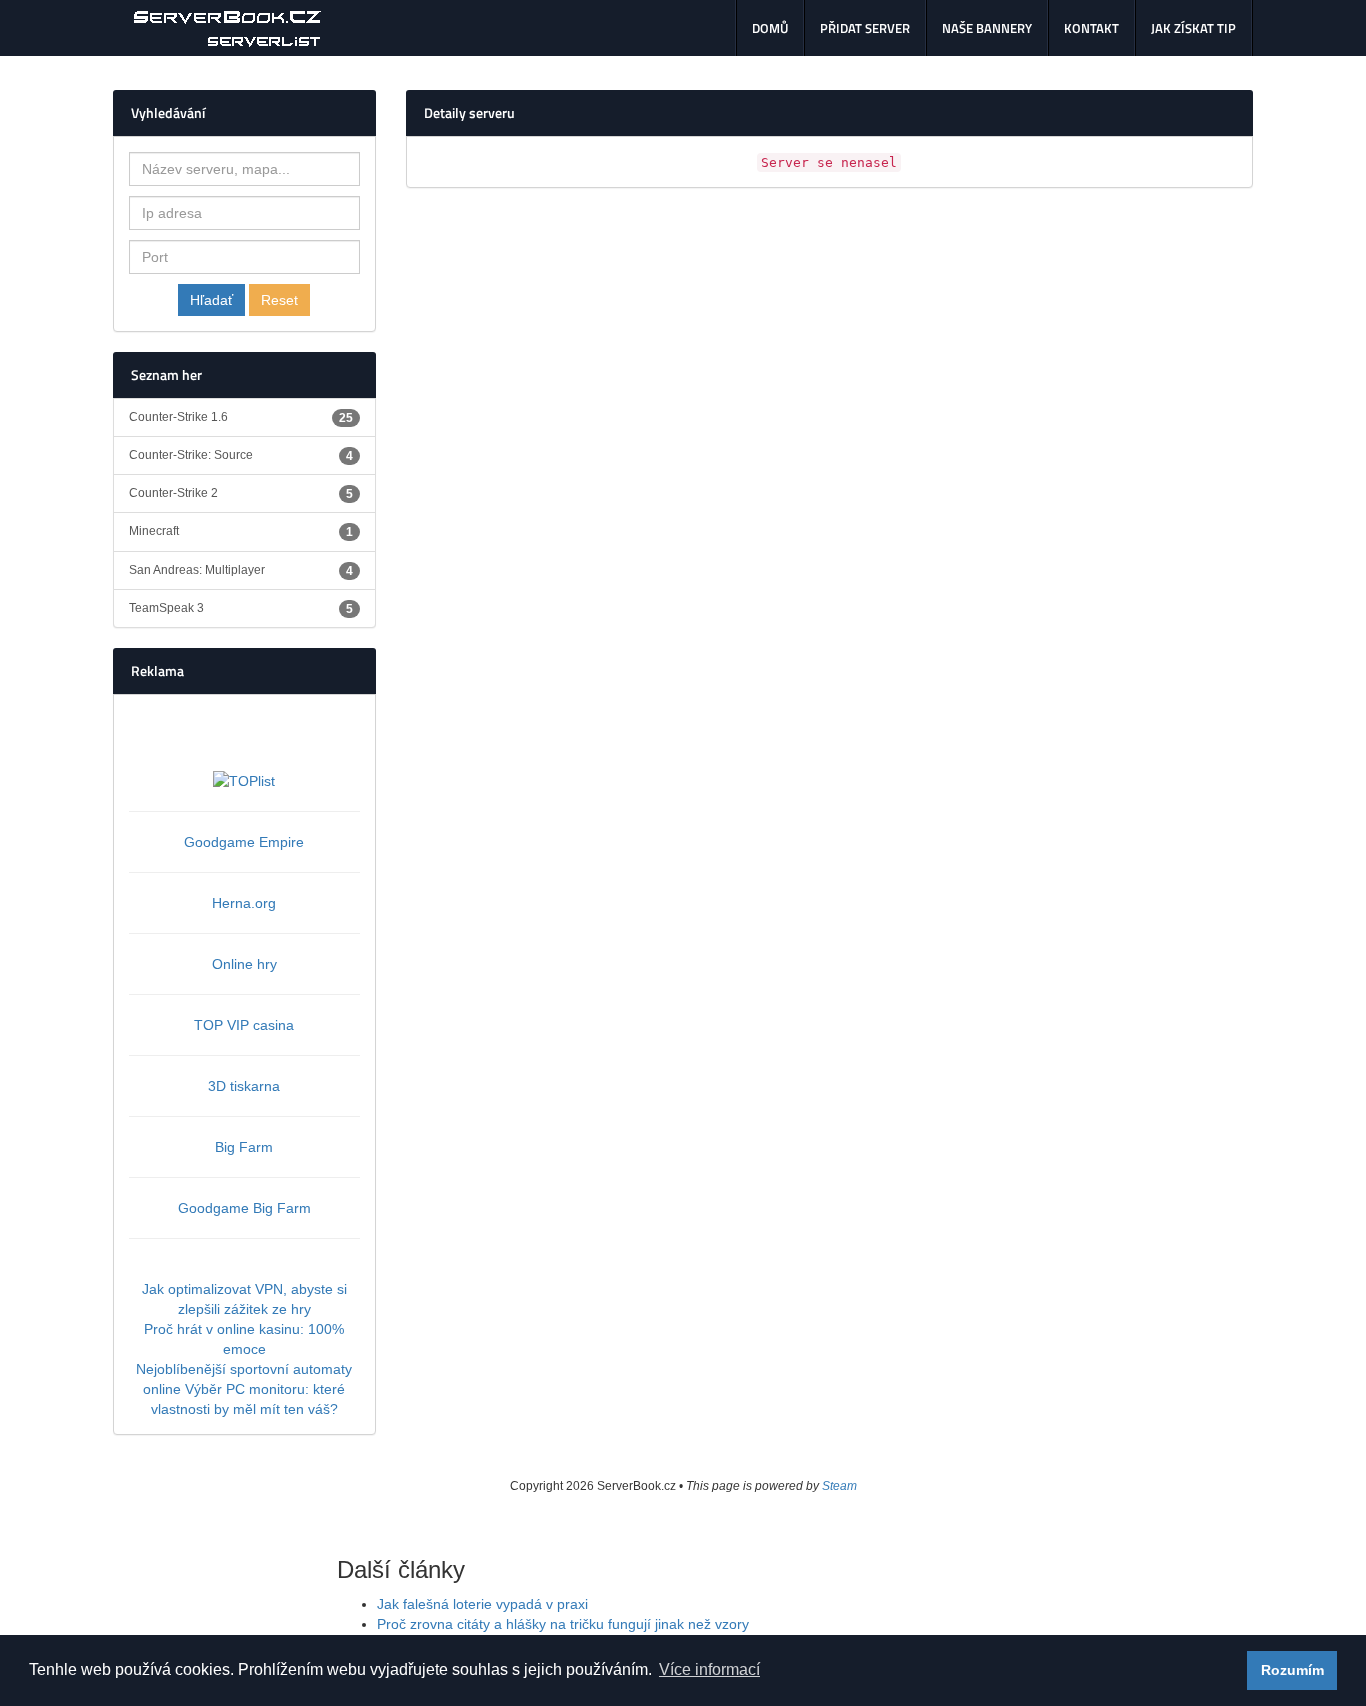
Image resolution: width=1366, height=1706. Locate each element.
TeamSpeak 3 (241, 608)
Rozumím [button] (1292, 1670)
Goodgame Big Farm (244, 1208)
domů (770, 28)
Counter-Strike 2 (241, 493)
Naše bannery (987, 28)
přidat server (865, 28)
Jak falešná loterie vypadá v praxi (482, 1604)
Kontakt (1091, 28)
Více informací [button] (709, 1669)
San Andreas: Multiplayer (241, 570)
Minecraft (241, 531)
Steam (839, 1486)
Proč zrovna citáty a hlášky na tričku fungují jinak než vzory (563, 1624)
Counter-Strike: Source (241, 455)
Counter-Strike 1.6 (241, 417)
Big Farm (244, 1147)
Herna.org (244, 903)
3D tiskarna (244, 1086)
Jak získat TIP (1193, 28)
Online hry (244, 964)
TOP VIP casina (244, 1025)
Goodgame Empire (244, 842)
